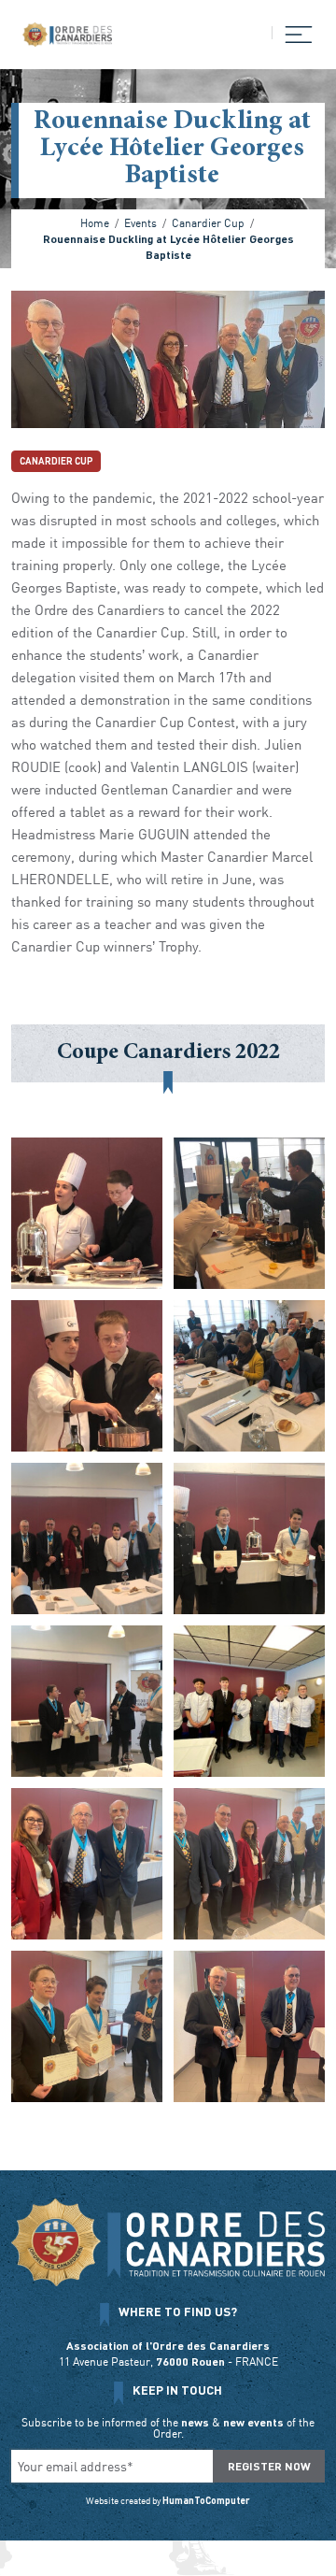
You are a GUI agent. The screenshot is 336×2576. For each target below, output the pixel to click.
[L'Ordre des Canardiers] (168, 2242)
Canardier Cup (56, 461)
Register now (269, 2466)
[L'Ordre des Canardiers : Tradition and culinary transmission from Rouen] (67, 35)
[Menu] (293, 33)
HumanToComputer (206, 2500)
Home (95, 222)
